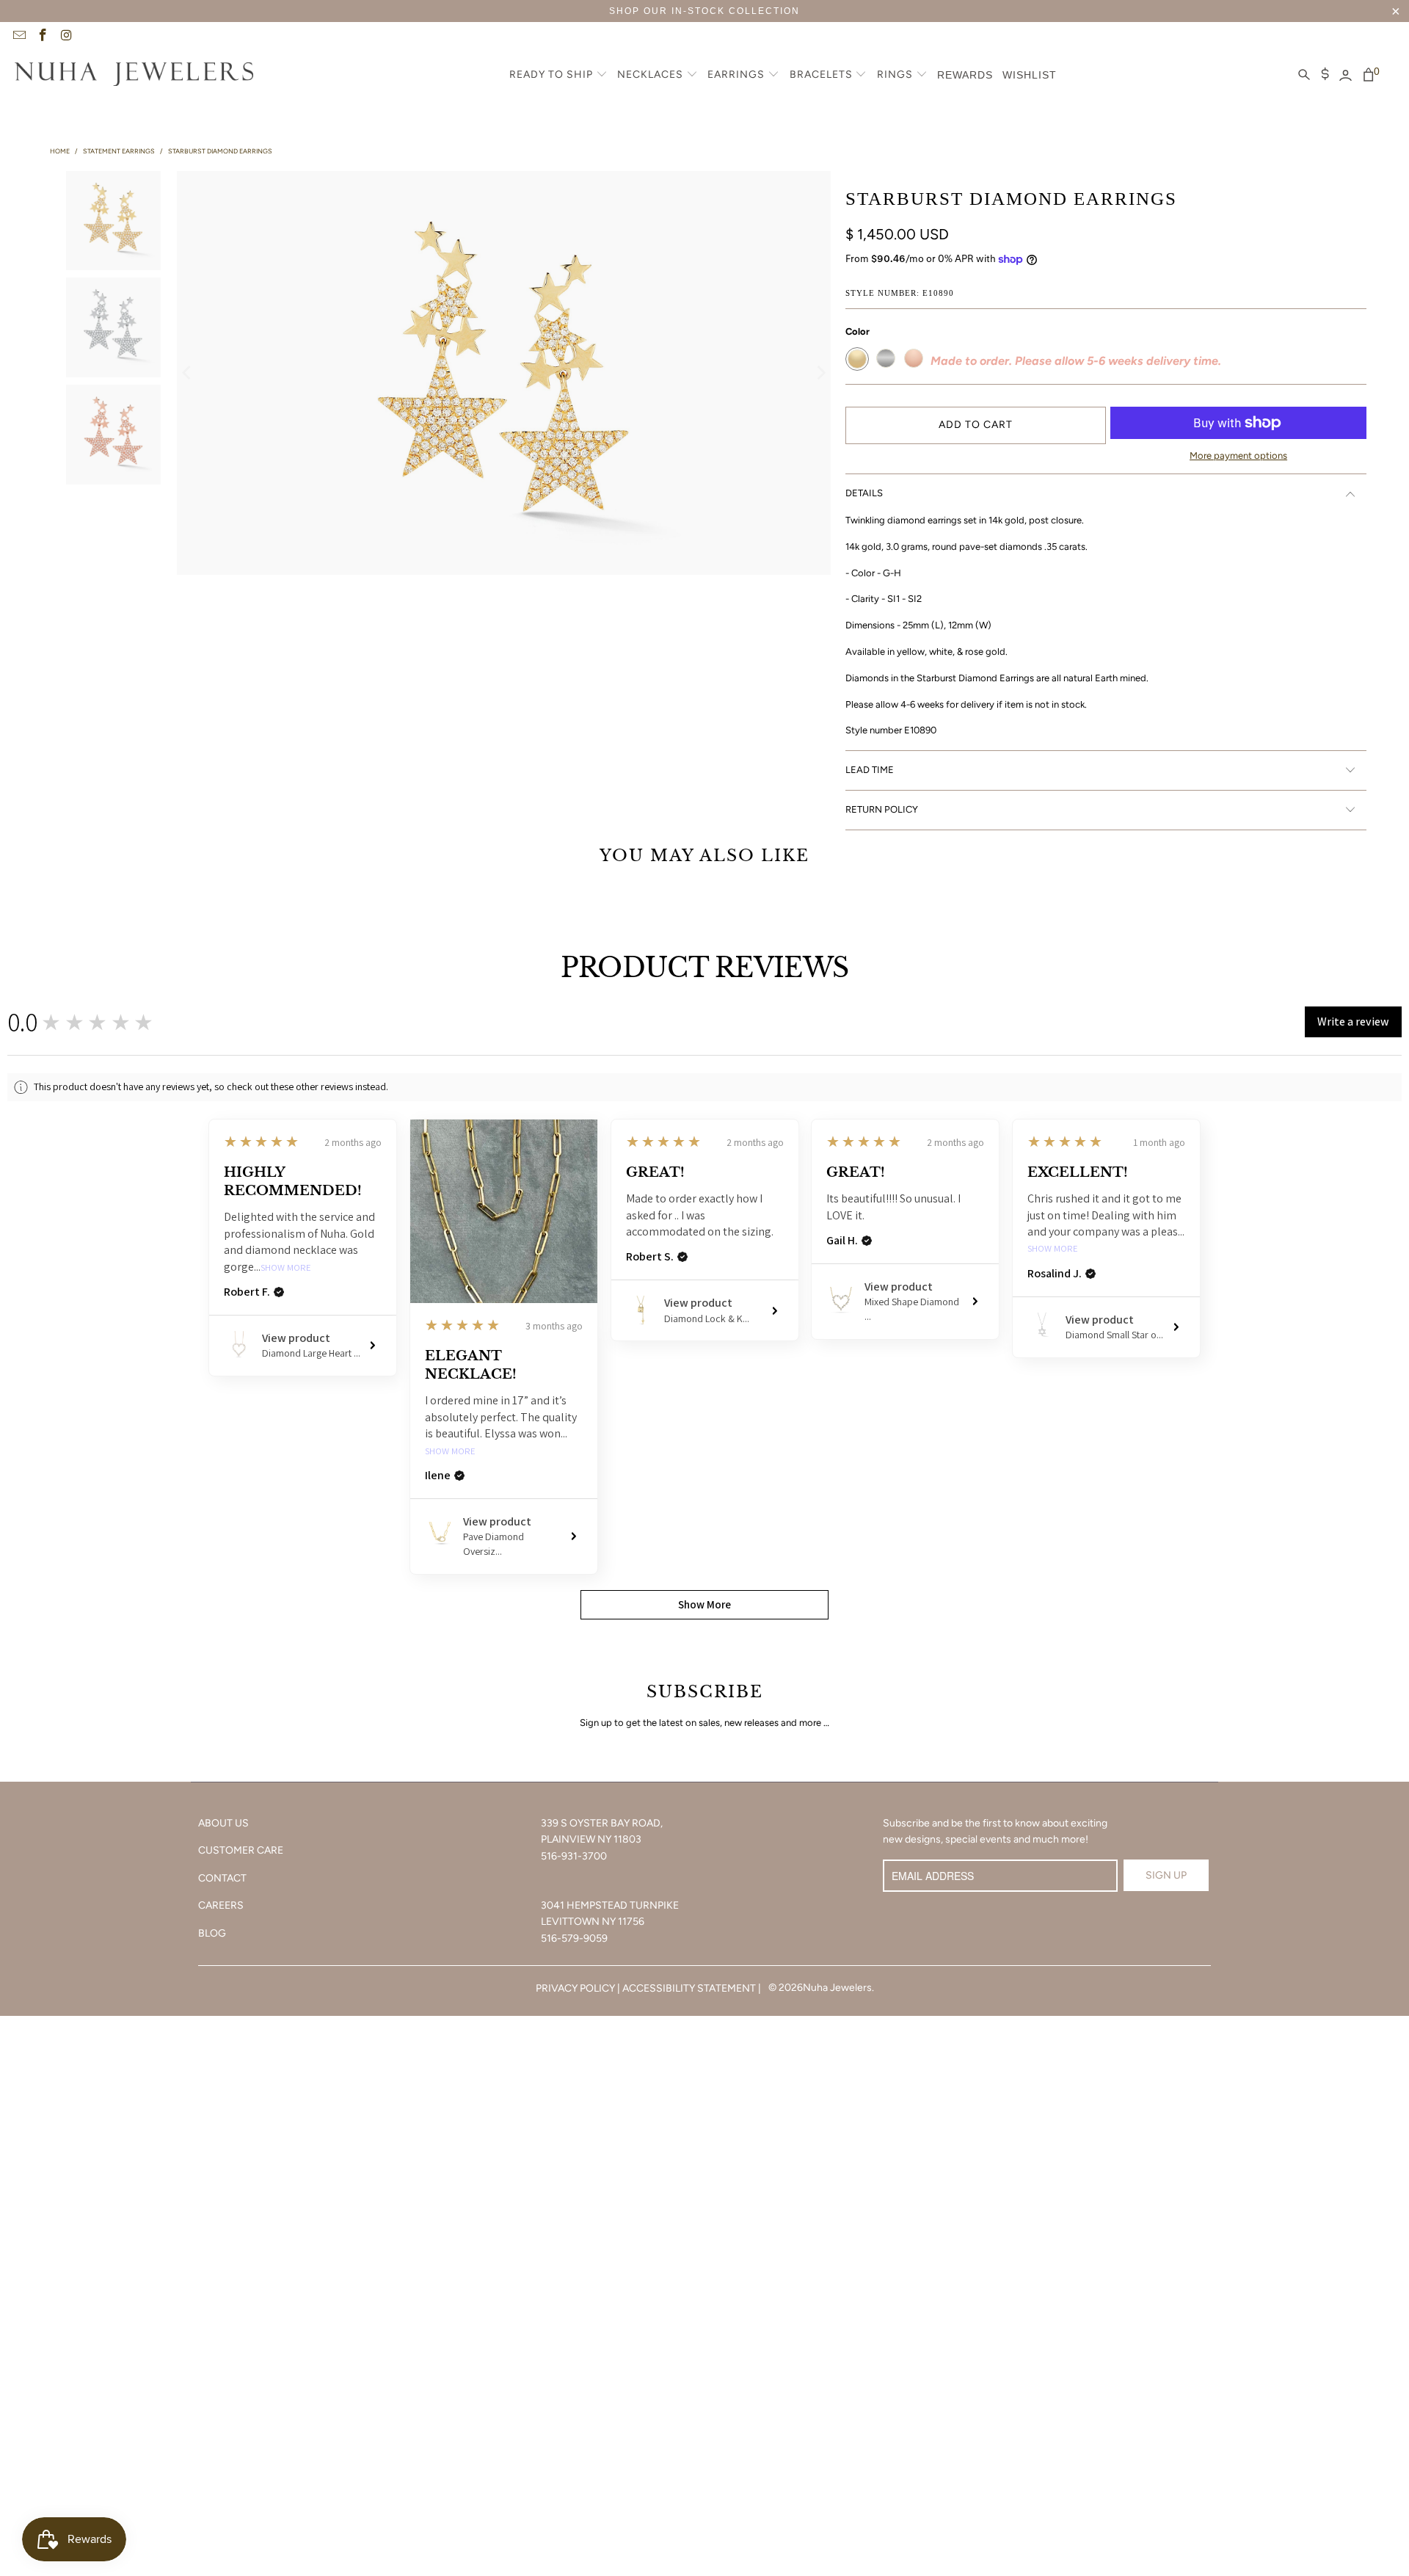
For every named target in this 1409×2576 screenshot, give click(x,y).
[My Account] (1346, 76)
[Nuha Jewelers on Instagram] (66, 37)
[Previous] (188, 373)
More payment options (1238, 456)
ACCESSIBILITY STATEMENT (689, 1988)
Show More (286, 1268)
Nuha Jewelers (837, 1988)
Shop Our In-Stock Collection (704, 11)
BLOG (212, 1933)
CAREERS (221, 1905)
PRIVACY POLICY (575, 1988)
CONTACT (222, 1878)
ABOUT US (223, 1823)
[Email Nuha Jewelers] (18, 37)
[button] (558, 76)
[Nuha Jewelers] (134, 76)
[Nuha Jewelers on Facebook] (43, 37)
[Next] (820, 373)
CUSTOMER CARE (241, 1850)
